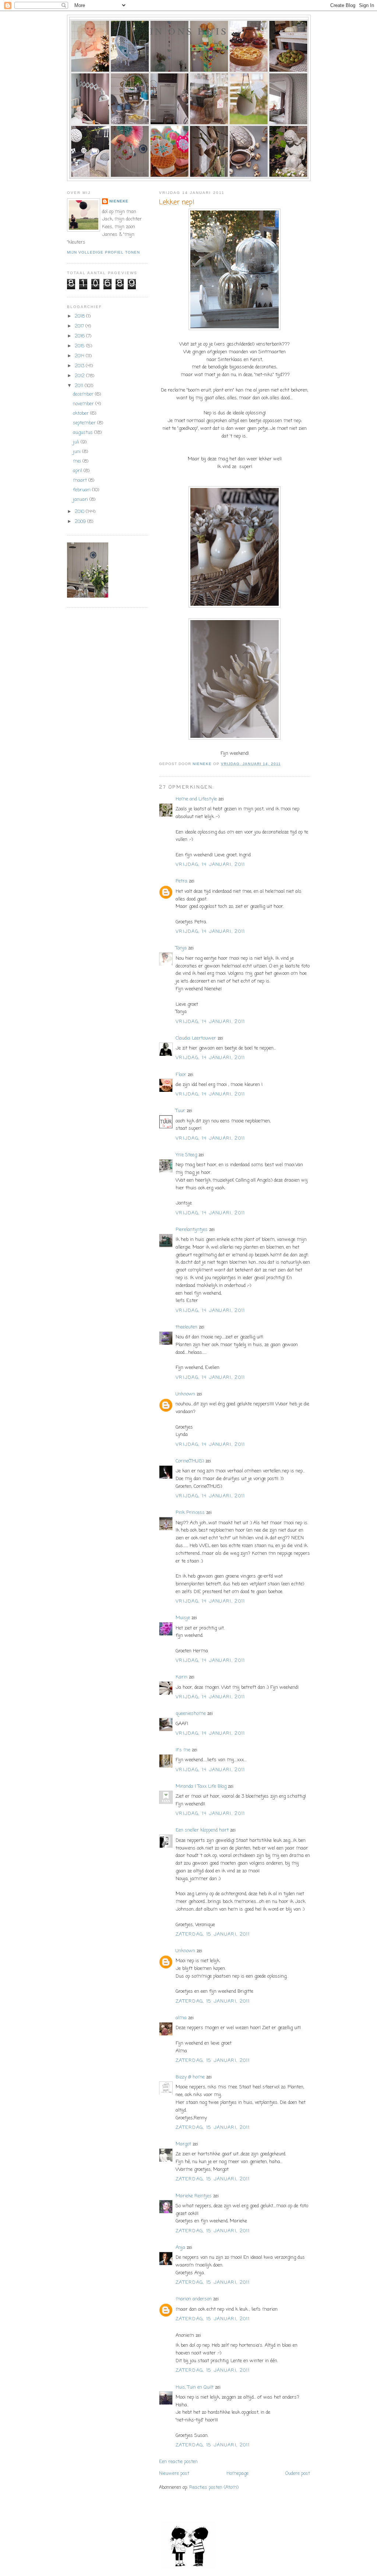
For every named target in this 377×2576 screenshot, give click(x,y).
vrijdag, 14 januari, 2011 (210, 865)
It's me (183, 1750)
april (78, 471)
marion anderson (194, 2299)
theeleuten (186, 1327)
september (85, 423)
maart (81, 480)
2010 (80, 512)
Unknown (185, 1394)
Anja (180, 2248)
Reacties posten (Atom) (214, 2487)
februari (82, 490)
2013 (80, 366)
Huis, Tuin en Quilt (195, 2387)
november (84, 404)
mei (78, 461)
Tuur (180, 1111)
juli (77, 442)
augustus (84, 433)
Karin (182, 1677)
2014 (80, 356)
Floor (181, 1075)
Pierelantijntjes (192, 1230)
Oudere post (298, 2474)
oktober (82, 413)
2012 (80, 376)
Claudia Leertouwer (196, 1038)
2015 (80, 346)
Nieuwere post (174, 2474)
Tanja (181, 948)
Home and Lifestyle (196, 799)
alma (181, 2018)
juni (77, 452)
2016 (80, 336)
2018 (80, 316)
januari (81, 500)
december (84, 394)
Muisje (183, 1618)
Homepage (237, 2474)
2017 (80, 326)
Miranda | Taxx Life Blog (201, 1786)
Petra (182, 881)
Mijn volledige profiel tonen (103, 252)
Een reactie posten (178, 2462)
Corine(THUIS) (190, 1461)
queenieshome (191, 1714)
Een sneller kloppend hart (202, 1830)
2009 (81, 522)
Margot (183, 2144)
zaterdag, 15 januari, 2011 (213, 1934)
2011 (80, 386)
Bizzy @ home (190, 2077)
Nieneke (119, 201)
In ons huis (189, 31)
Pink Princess (190, 1513)
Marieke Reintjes (194, 2196)
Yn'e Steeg (186, 1155)
